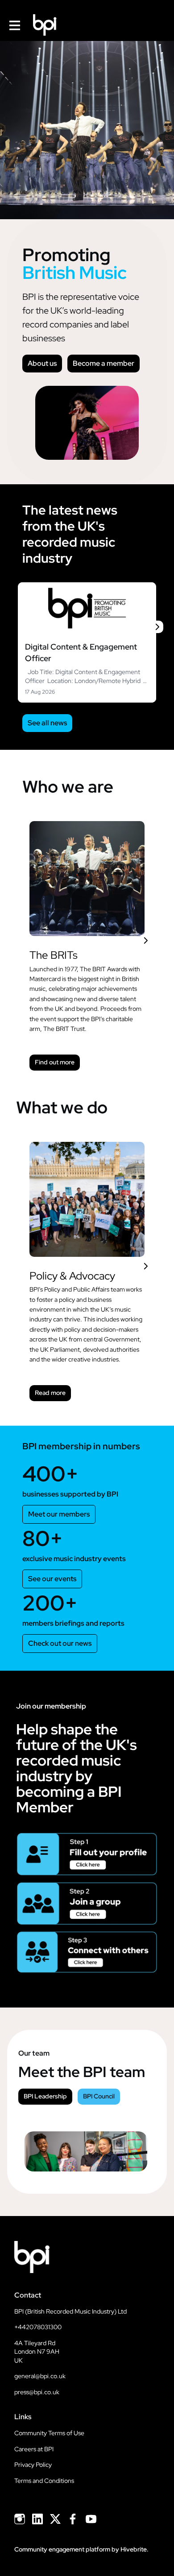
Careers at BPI (34, 2449)
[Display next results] (157, 627)
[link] (87, 642)
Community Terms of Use (49, 2433)
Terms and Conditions (44, 2481)
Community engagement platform (62, 2549)
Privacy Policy (33, 2465)
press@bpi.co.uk (37, 2392)
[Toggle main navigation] (14, 25)
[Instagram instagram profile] (20, 2519)
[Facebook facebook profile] (73, 2519)
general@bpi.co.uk (40, 2376)
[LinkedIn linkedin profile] (37, 2519)
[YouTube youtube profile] (91, 2519)
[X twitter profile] (55, 2521)
